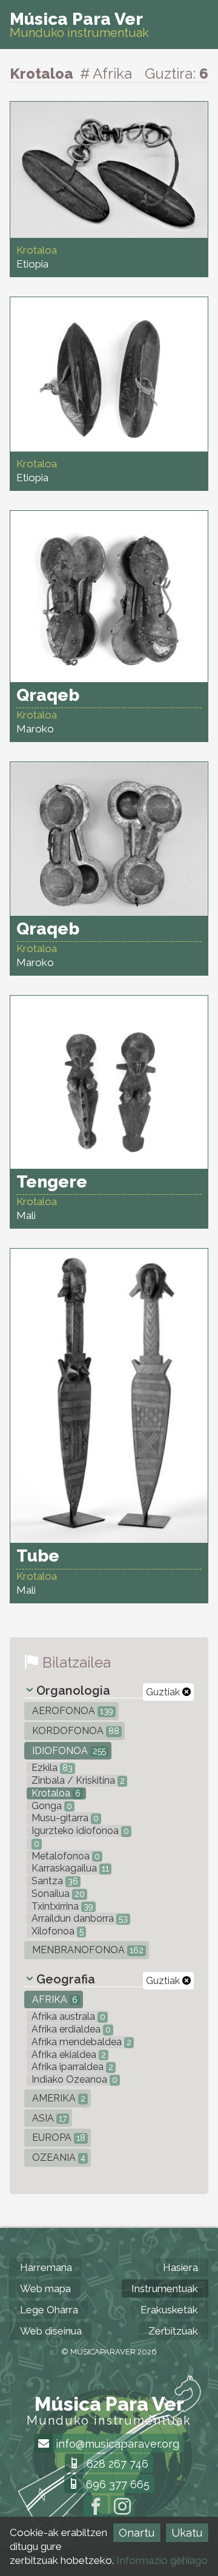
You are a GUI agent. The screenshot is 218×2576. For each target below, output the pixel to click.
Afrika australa (67, 2016)
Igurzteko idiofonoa (79, 1831)
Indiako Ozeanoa (73, 2079)
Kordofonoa (74, 1731)
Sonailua (57, 1894)
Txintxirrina (61, 1906)
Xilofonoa (56, 1931)
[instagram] (122, 2508)
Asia (48, 2118)
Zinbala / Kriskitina (77, 1780)
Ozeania (58, 2157)
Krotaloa (55, 1793)
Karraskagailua (69, 1868)
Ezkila (51, 1768)
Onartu (137, 2533)
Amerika (58, 2098)
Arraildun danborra (78, 1918)
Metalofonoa (64, 1856)
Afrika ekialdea (68, 2055)
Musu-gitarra (64, 1818)
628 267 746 (116, 2464)
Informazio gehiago (162, 2560)
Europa (58, 2137)
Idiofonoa (68, 1751)
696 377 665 (116, 2484)
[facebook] (96, 2508)
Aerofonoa (71, 1711)
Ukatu (187, 2533)
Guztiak (164, 1692)
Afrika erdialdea (70, 2029)
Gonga (51, 1806)
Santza (54, 1881)
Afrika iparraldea (71, 2067)
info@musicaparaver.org (116, 2444)
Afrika (54, 1999)
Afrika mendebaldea (80, 2042)
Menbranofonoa (87, 1950)
